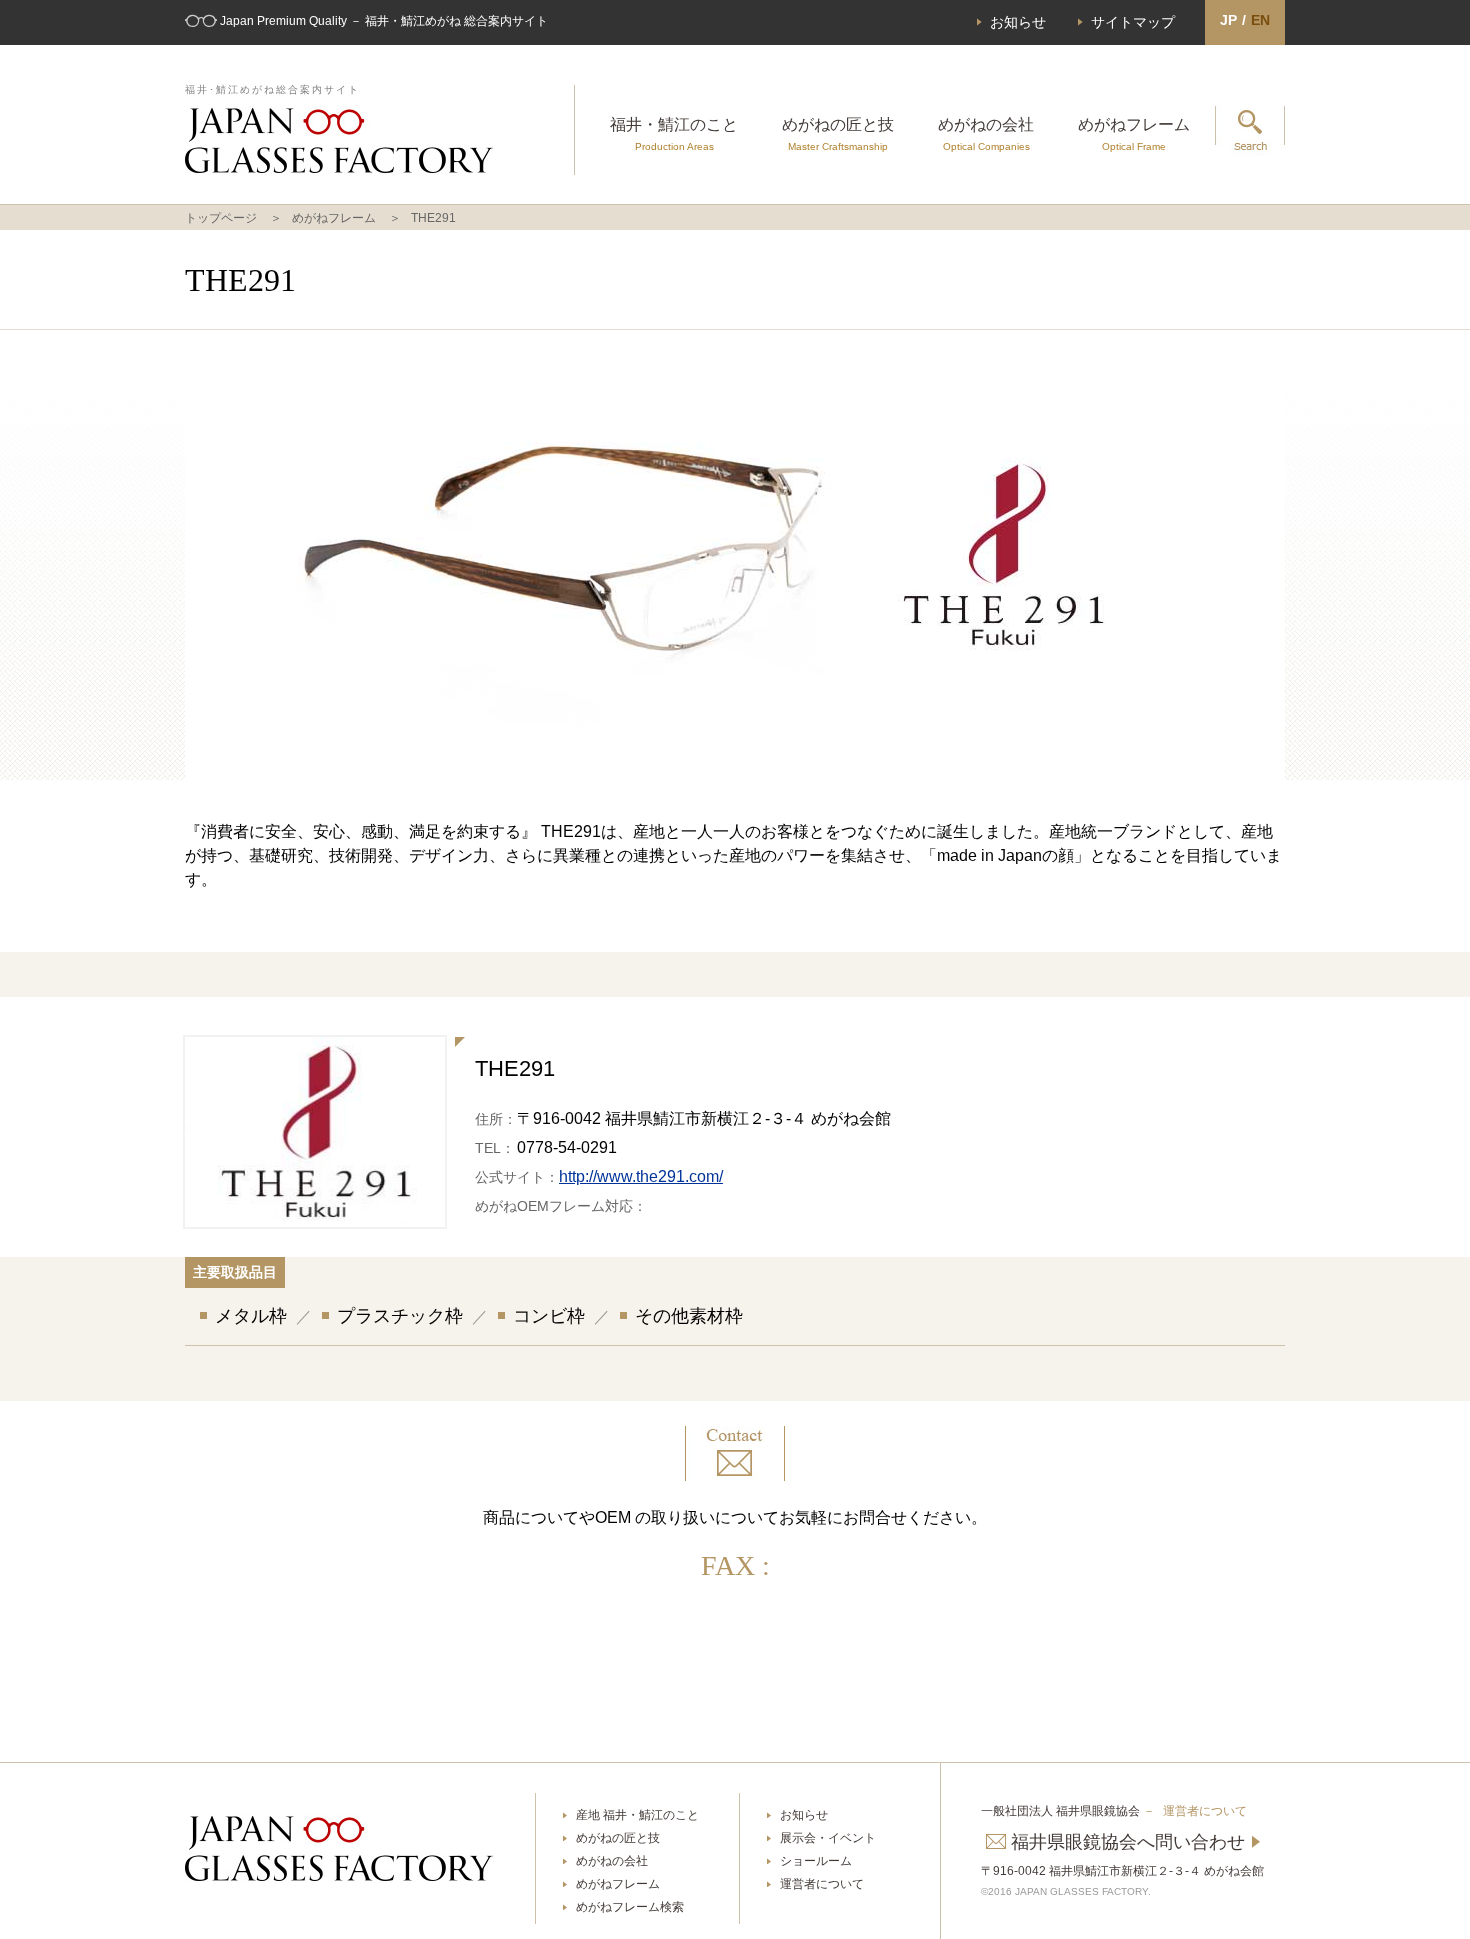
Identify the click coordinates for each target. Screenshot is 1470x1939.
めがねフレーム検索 (630, 1907)
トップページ (221, 218)
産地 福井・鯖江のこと (637, 1815)
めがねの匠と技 (838, 134)
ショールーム (816, 1861)
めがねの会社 (986, 134)
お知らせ (1018, 22)
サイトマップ (1133, 22)
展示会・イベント (828, 1838)
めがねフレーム (1134, 134)
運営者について (822, 1884)
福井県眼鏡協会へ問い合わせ (1128, 1842)
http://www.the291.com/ (641, 1176)
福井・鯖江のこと (674, 134)
